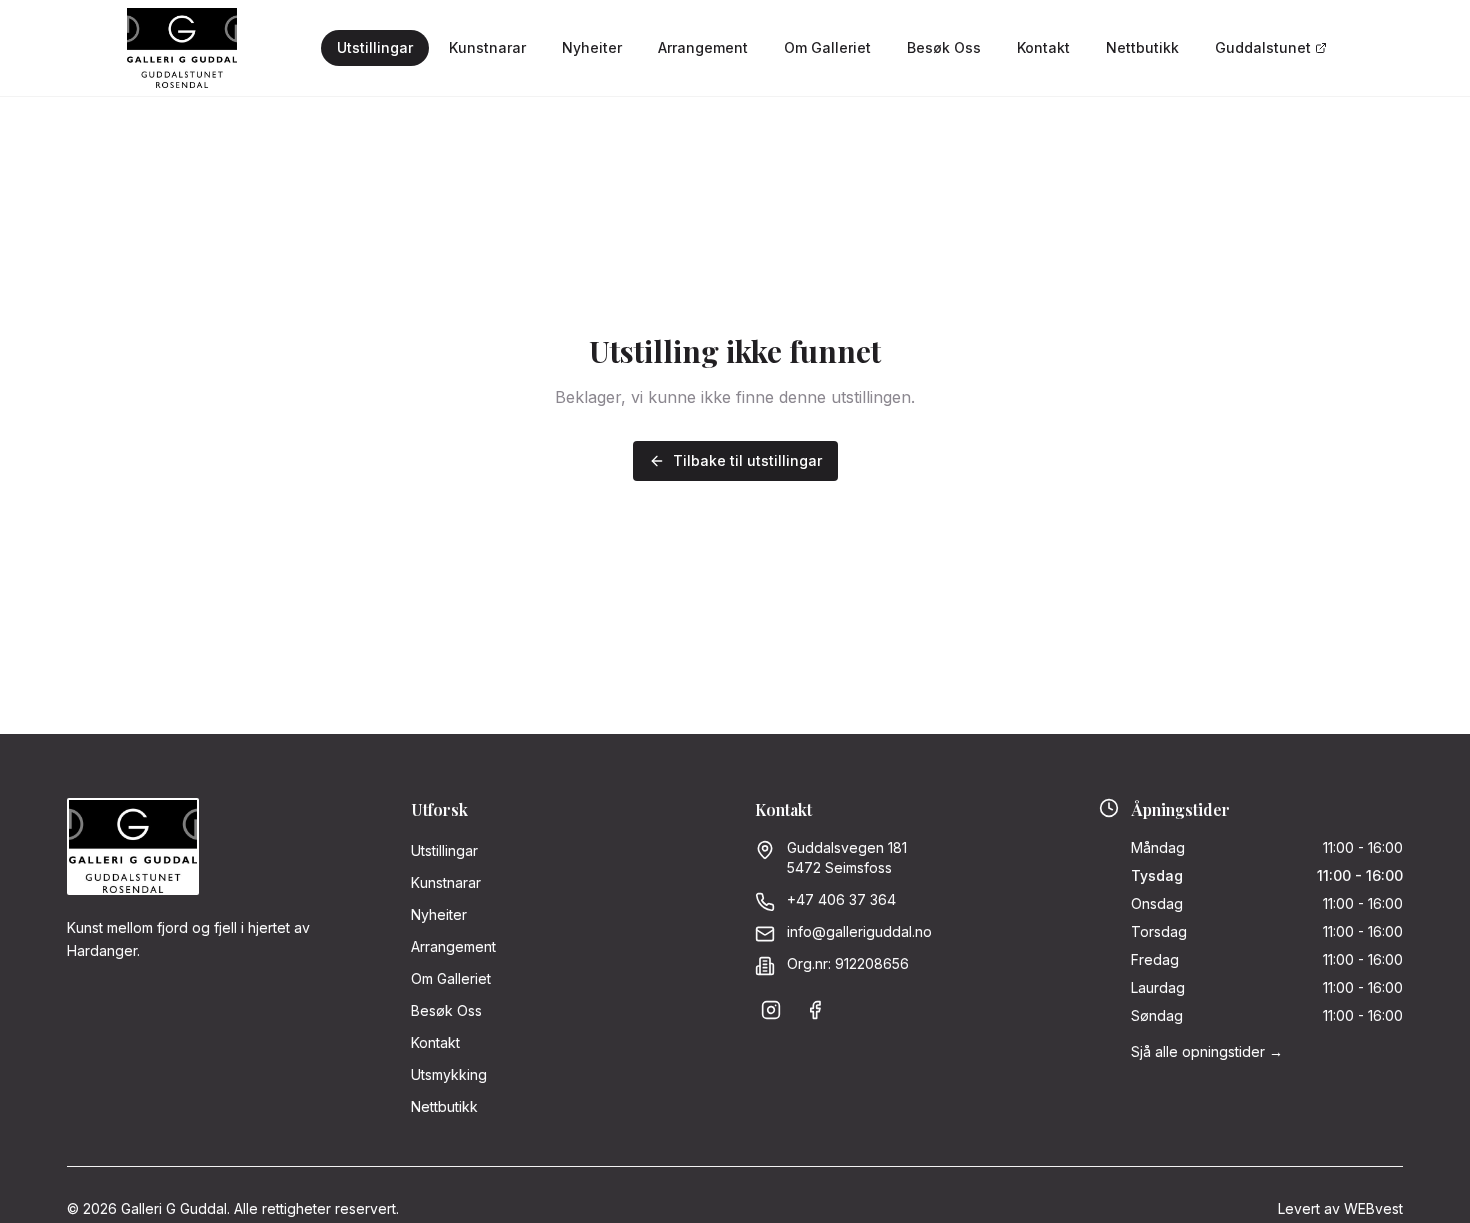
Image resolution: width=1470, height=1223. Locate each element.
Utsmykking (449, 1074)
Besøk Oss (944, 47)
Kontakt (1043, 47)
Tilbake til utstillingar (747, 460)
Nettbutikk (1142, 47)
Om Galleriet (827, 47)
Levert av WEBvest (1340, 1208)
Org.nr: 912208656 (848, 963)
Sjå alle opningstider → (1207, 1051)
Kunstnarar (487, 47)
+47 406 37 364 (841, 899)
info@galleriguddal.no (859, 931)
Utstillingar (375, 47)
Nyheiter (592, 47)
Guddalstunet (1263, 47)
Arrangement (703, 47)
